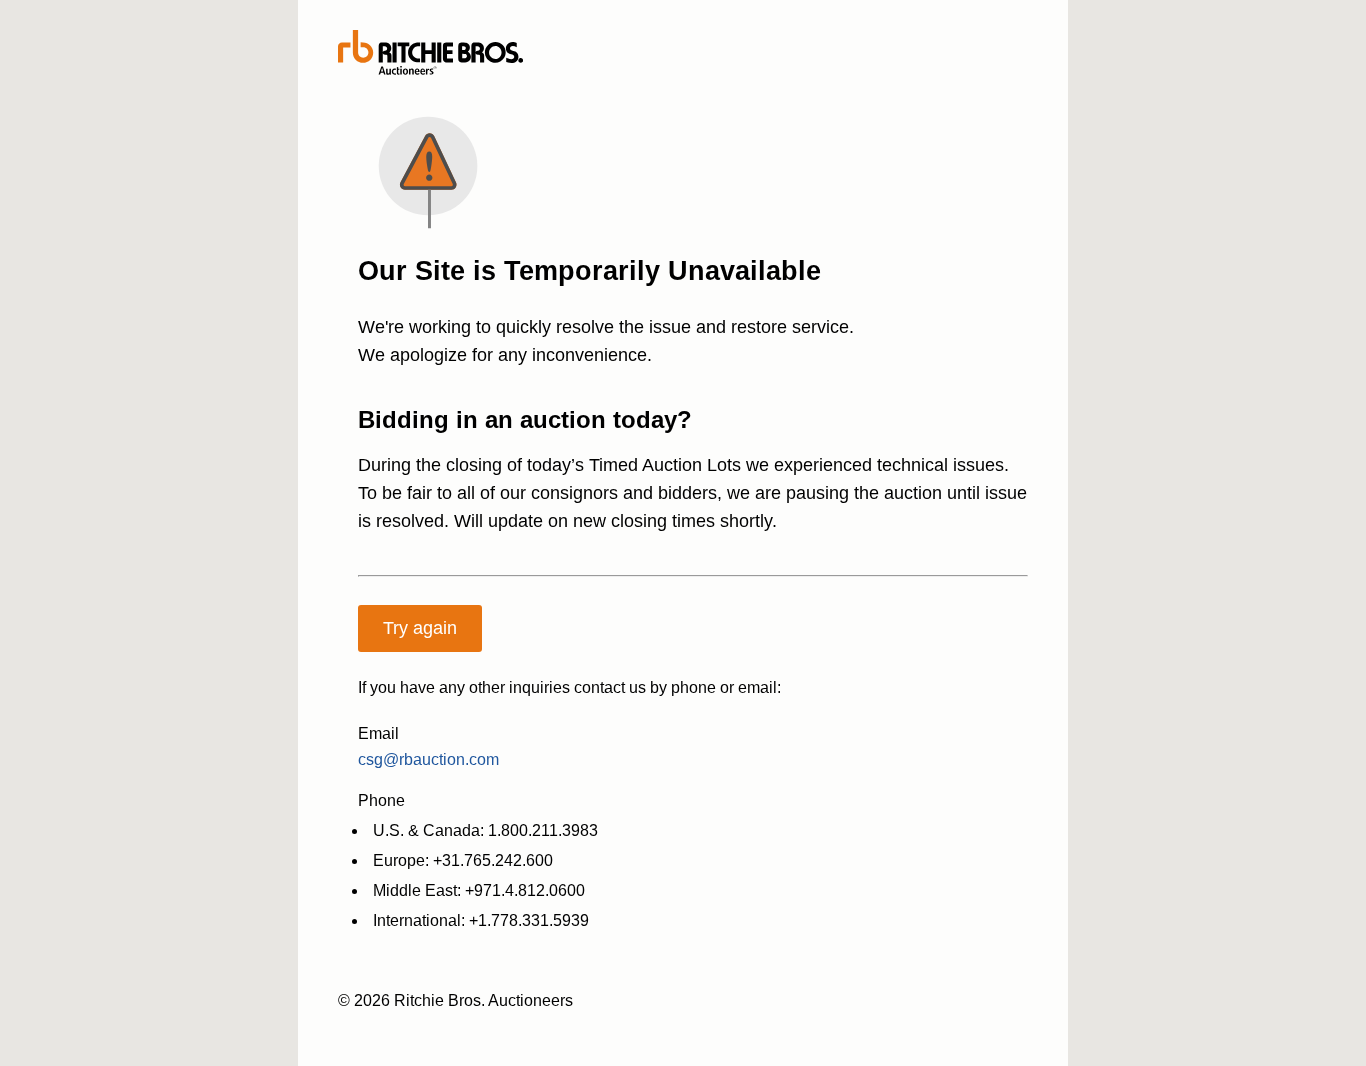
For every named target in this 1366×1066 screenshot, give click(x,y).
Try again (420, 628)
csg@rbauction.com (428, 759)
